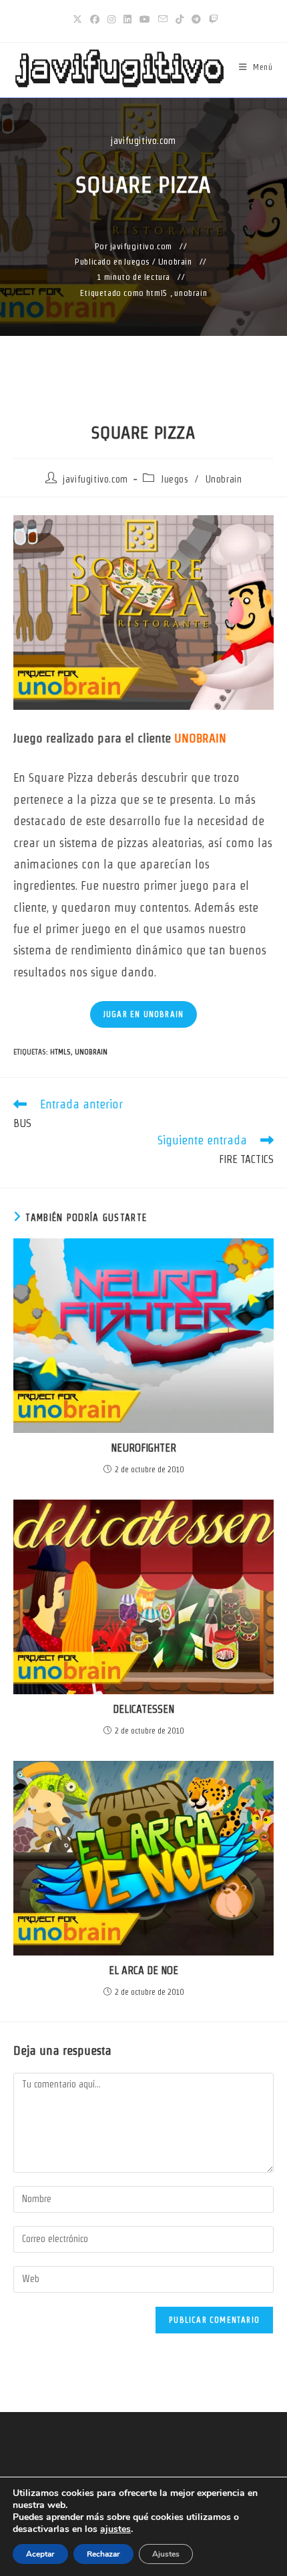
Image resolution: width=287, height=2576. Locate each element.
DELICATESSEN (143, 1709)
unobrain (191, 293)
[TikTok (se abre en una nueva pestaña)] (180, 19)
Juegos (137, 262)
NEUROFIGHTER (143, 1448)
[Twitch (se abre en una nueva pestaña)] (212, 19)
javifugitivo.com (143, 141)
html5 (157, 293)
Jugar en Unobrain (143, 1014)
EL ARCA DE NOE (143, 1970)
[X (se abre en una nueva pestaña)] (77, 19)
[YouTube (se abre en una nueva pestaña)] (145, 19)
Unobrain (175, 262)
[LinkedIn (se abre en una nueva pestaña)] (127, 19)
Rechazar (103, 2554)
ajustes (115, 2529)
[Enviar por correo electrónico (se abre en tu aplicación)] (163, 19)
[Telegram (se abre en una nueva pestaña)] (196, 19)
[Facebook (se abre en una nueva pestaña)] (95, 19)
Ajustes (166, 2554)
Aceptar (40, 2554)
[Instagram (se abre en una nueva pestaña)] (111, 19)
